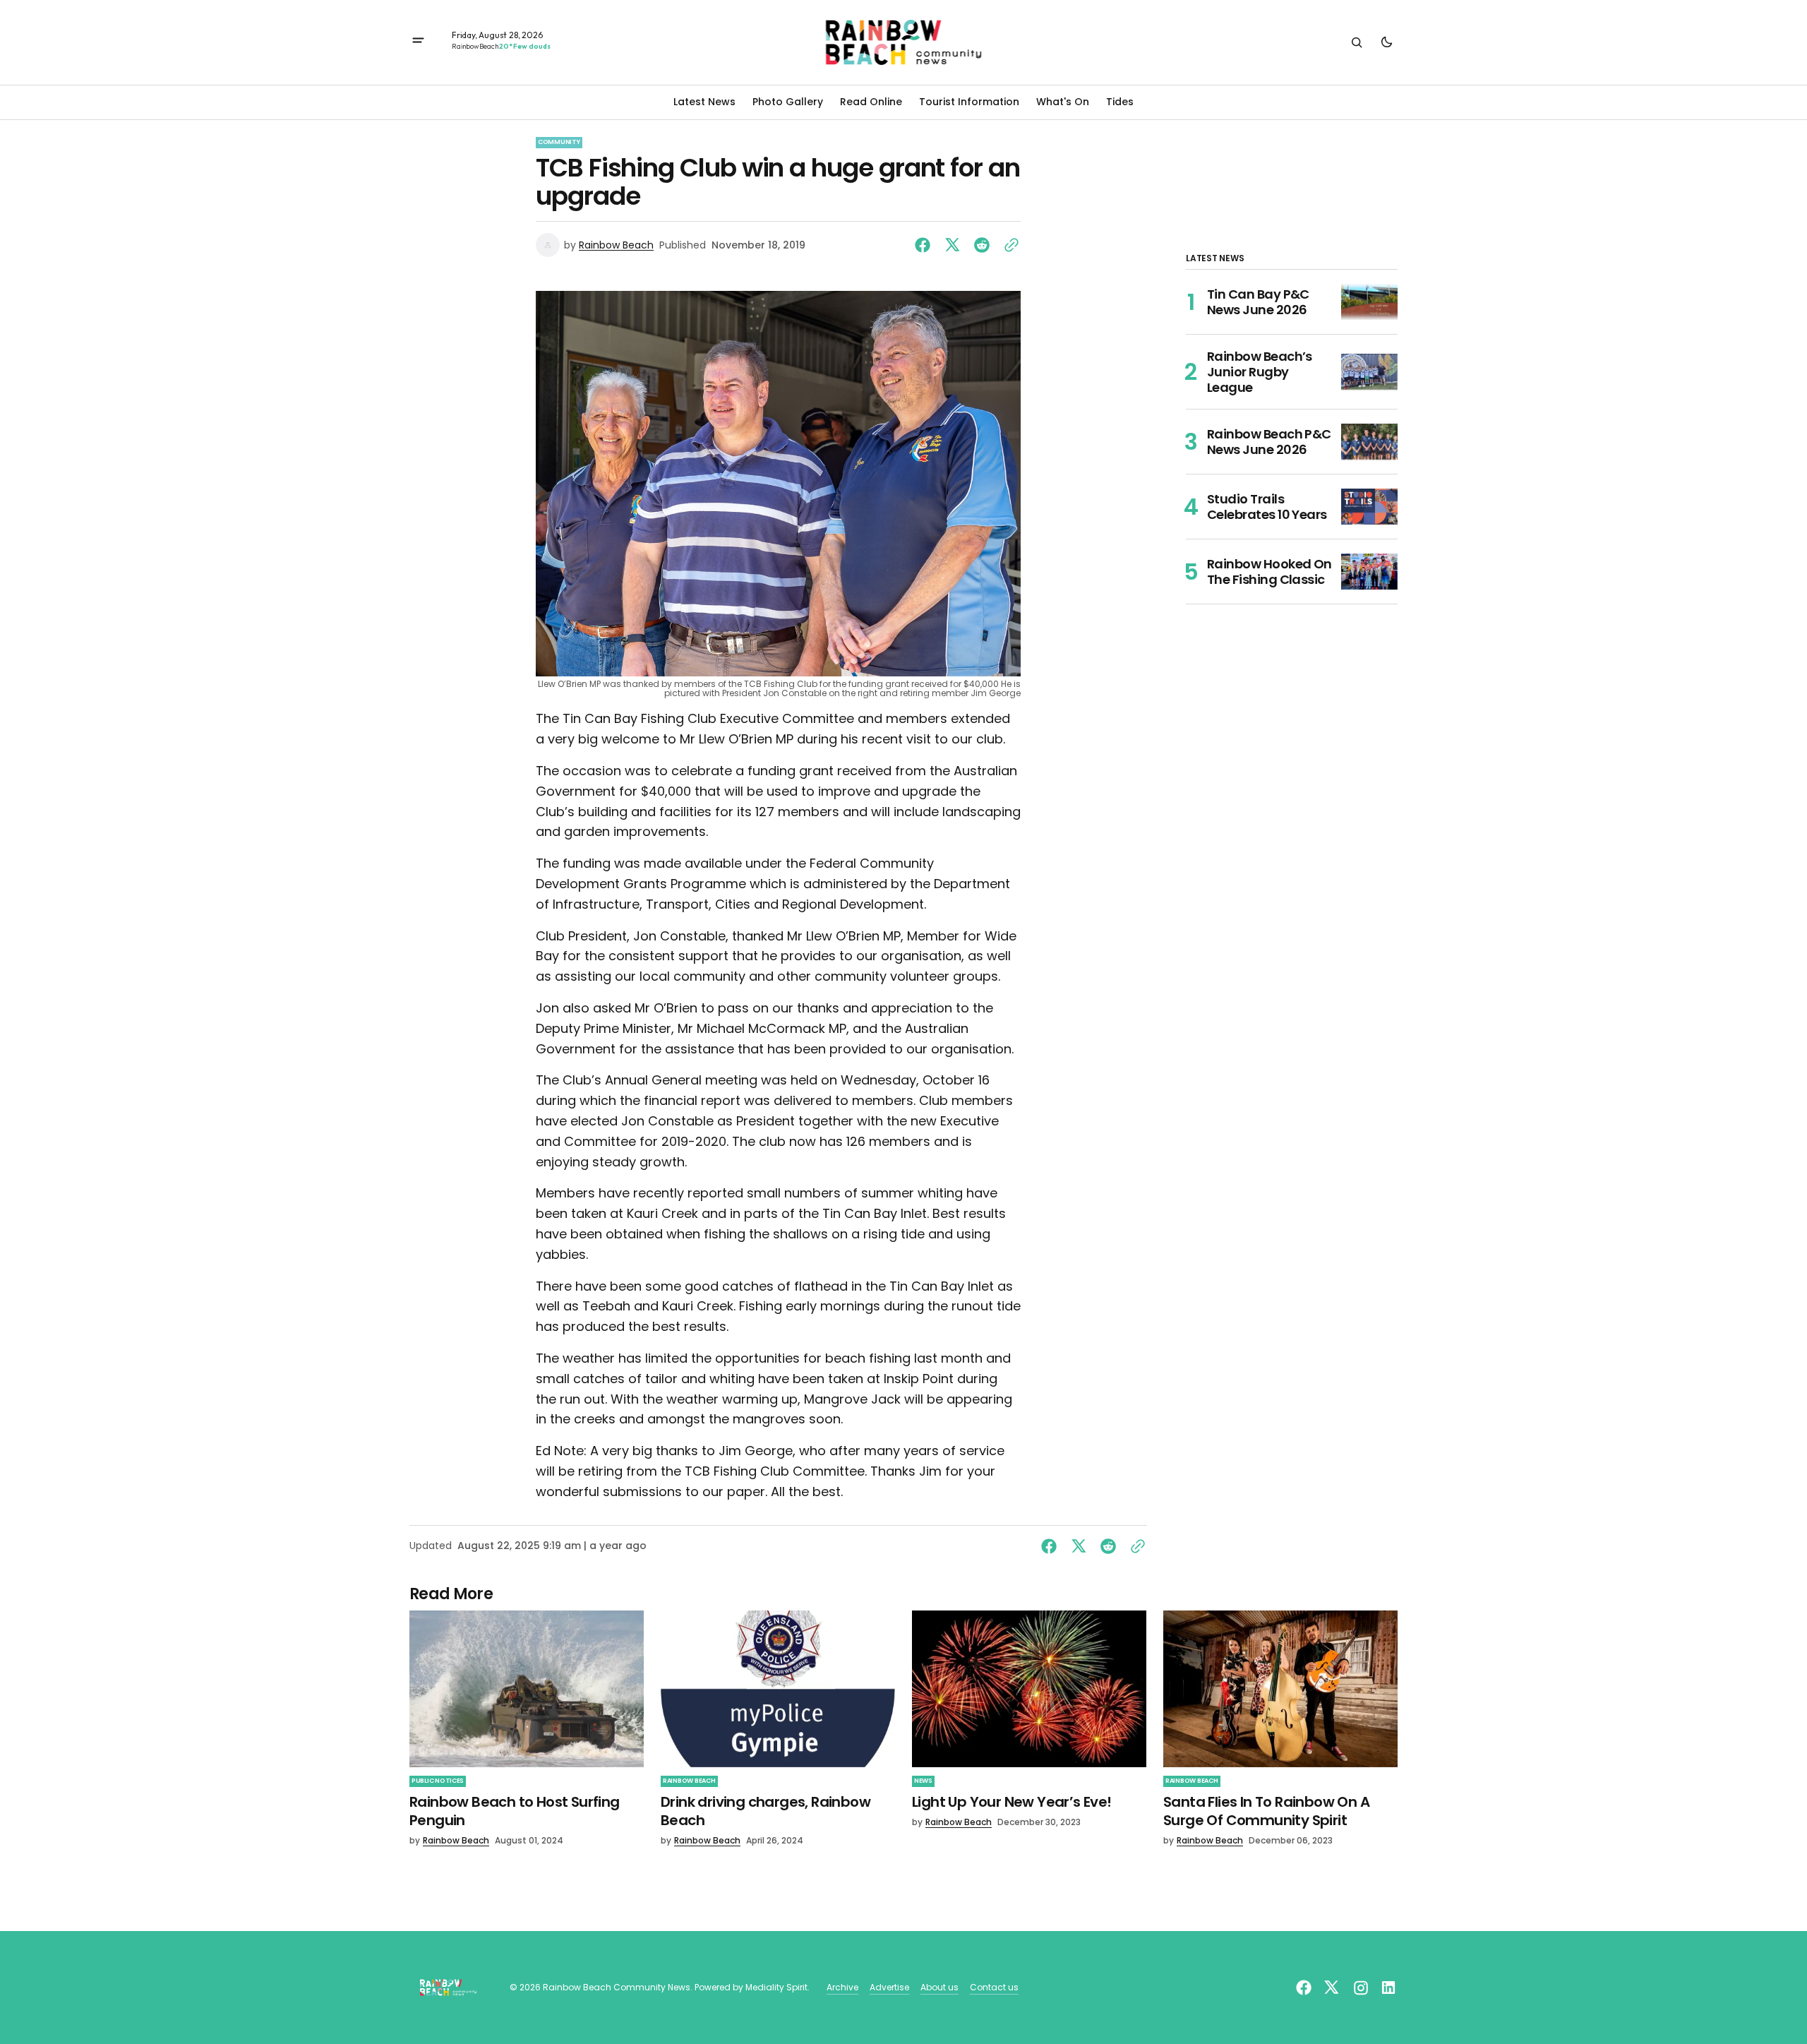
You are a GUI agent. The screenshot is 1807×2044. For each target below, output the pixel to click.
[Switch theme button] (1386, 42)
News (923, 1781)
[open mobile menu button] (418, 42)
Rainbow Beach (616, 245)
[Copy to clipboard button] (1009, 245)
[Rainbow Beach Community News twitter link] (1331, 1988)
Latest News (704, 102)
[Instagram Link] (1361, 1988)
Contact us (994, 1988)
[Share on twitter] (952, 245)
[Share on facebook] (925, 245)
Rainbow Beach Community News (617, 1988)
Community (559, 142)
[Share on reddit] (982, 245)
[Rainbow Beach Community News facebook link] (1305, 1988)
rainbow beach (689, 1781)
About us (939, 1988)
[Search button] (1357, 42)
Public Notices (438, 1781)
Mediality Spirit (776, 1988)
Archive (842, 1988)
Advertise (889, 1988)
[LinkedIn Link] (1387, 1988)
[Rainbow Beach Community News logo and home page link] (904, 42)
